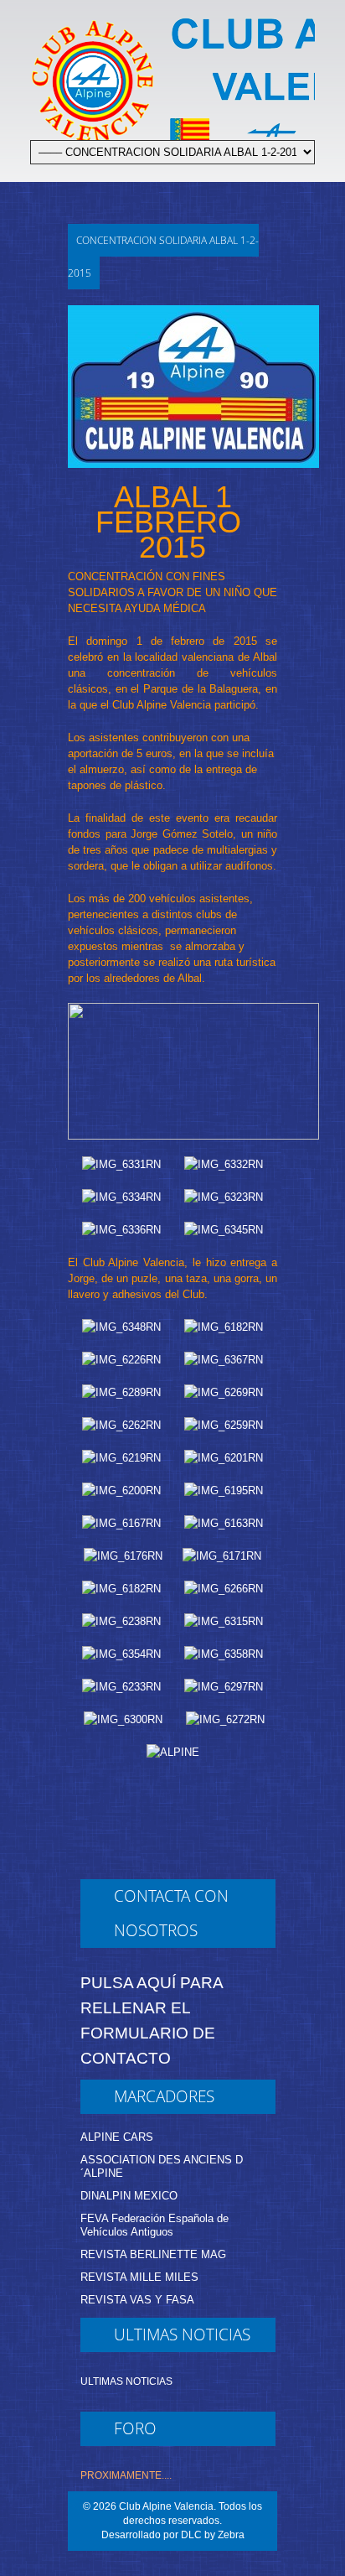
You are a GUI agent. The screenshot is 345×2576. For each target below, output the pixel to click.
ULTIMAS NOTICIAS (126, 2381)
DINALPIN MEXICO (129, 2196)
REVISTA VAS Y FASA (137, 2300)
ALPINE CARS (117, 2137)
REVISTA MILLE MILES (139, 2277)
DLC (191, 2535)
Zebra (231, 2535)
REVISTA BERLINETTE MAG (153, 2254)
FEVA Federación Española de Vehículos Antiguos (154, 2225)
